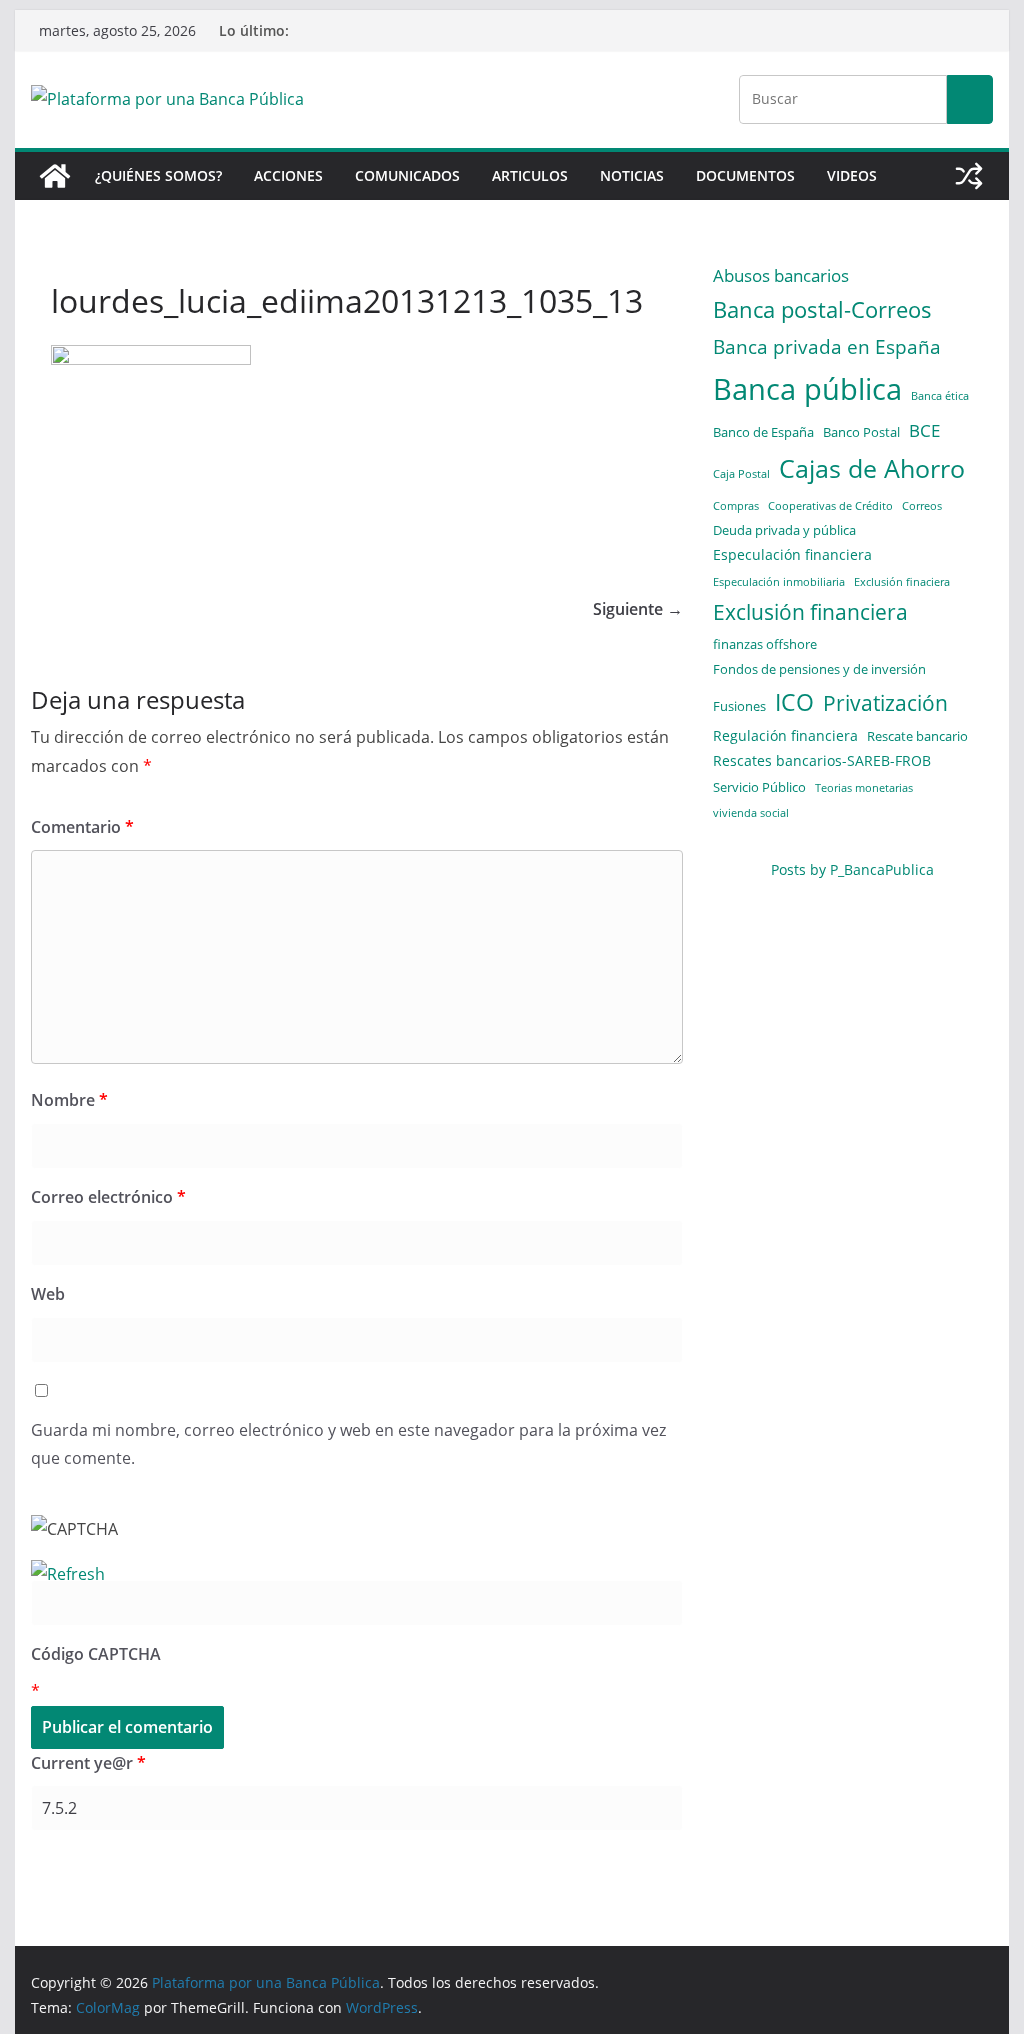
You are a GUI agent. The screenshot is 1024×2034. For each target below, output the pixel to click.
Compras (736, 506)
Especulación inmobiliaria (779, 582)
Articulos (530, 175)
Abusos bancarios (781, 275)
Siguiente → (638, 609)
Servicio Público (759, 787)
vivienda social (751, 813)
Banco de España (763, 432)
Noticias (632, 175)
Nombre (69, 1100)
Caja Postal (741, 474)
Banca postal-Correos (822, 309)
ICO (794, 702)
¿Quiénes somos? (158, 175)
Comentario (82, 827)
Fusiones (739, 706)
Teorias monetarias (864, 788)
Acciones (288, 175)
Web (48, 1294)
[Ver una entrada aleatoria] (969, 176)
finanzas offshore (765, 644)
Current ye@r (88, 1763)
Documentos (745, 175)
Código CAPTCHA (96, 1654)
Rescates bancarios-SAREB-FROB (822, 760)
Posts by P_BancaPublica (852, 869)
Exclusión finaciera (902, 582)
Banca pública (807, 389)
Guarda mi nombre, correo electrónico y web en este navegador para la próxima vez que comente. (348, 1444)
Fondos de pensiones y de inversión (819, 669)
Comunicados (407, 175)
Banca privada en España (827, 346)
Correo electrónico (108, 1197)
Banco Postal (861, 432)
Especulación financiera (792, 554)
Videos (852, 175)
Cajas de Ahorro (872, 468)
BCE (924, 430)
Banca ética (940, 396)
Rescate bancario (917, 736)
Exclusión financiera (810, 611)
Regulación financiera (785, 735)
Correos (922, 506)
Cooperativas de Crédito (830, 506)
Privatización (885, 703)
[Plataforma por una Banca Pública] (55, 176)
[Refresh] (68, 1574)
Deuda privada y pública (784, 530)
